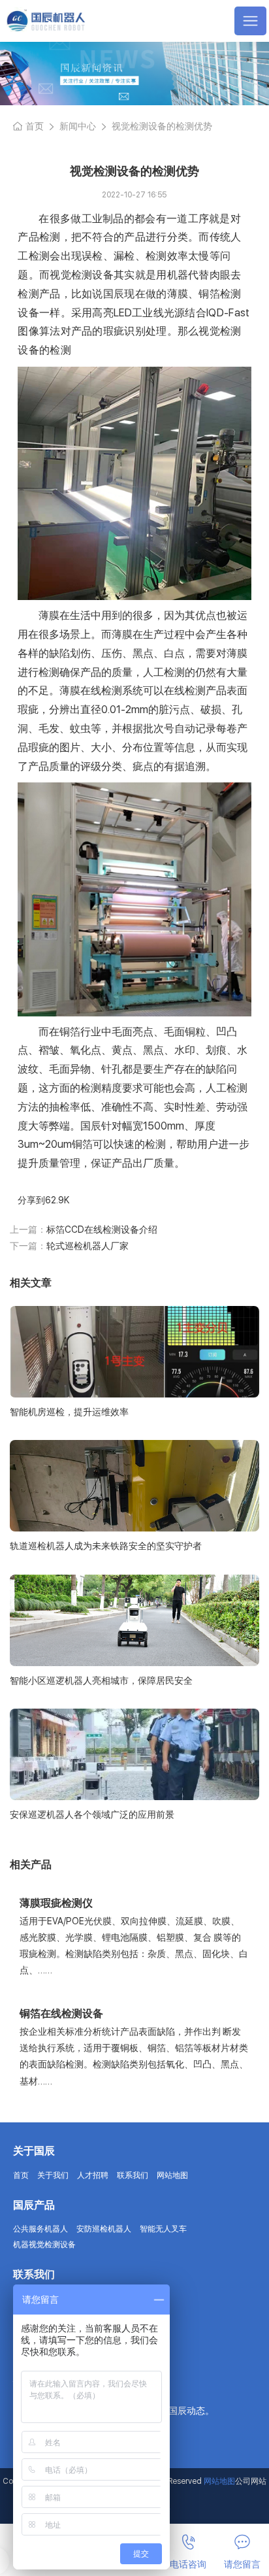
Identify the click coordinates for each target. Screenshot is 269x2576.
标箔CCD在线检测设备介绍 (102, 1229)
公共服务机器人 (40, 2229)
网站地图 (172, 2175)
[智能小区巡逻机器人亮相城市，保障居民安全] (134, 1620)
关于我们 (53, 2175)
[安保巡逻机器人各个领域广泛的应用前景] (134, 1754)
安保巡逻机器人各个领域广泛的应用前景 (92, 1815)
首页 (35, 126)
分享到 (31, 1200)
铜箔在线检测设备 (61, 2014)
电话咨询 (188, 2564)
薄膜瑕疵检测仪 (56, 1903)
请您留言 (242, 2564)
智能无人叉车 (163, 2229)
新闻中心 (78, 126)
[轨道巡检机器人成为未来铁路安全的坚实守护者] (134, 1486)
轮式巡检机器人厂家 (87, 1246)
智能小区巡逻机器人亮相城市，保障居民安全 (101, 1681)
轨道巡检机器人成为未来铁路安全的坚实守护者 (106, 1546)
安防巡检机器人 (104, 2229)
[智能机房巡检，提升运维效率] (134, 1352)
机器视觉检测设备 (44, 2245)
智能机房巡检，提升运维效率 (69, 1412)
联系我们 (133, 2175)
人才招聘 (93, 2175)
